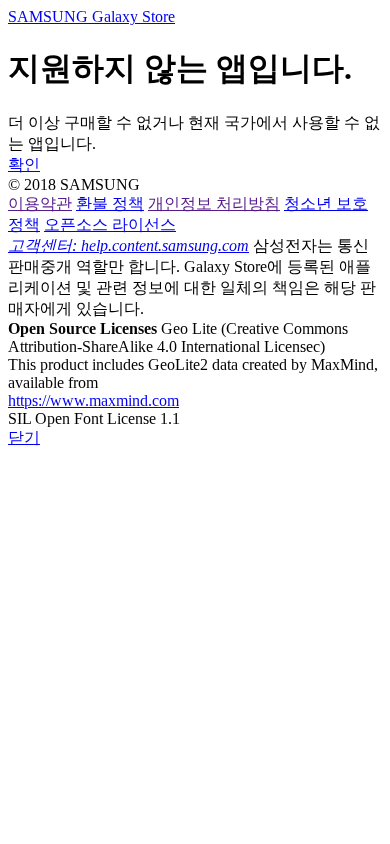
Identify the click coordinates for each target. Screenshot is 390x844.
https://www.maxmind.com (93, 400)
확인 (24, 164)
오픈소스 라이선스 (110, 224)
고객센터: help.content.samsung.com (128, 245)
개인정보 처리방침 (214, 203)
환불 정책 (110, 203)
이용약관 (40, 203)
